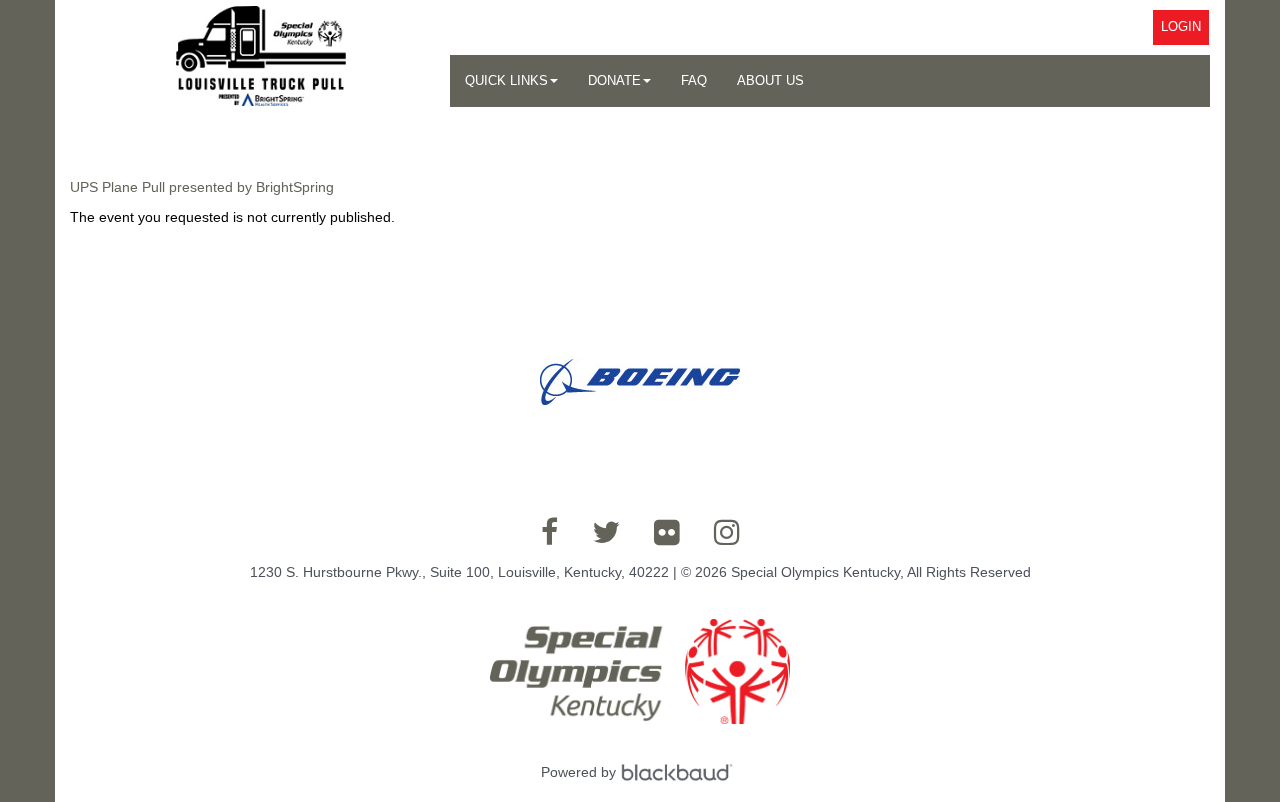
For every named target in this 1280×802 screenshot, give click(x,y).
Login (1181, 26)
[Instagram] (727, 532)
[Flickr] (667, 532)
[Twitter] (606, 532)
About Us (770, 80)
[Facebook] (549, 532)
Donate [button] (614, 80)
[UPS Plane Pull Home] (260, 56)
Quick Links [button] (506, 80)
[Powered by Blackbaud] (680, 772)
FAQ (694, 80)
